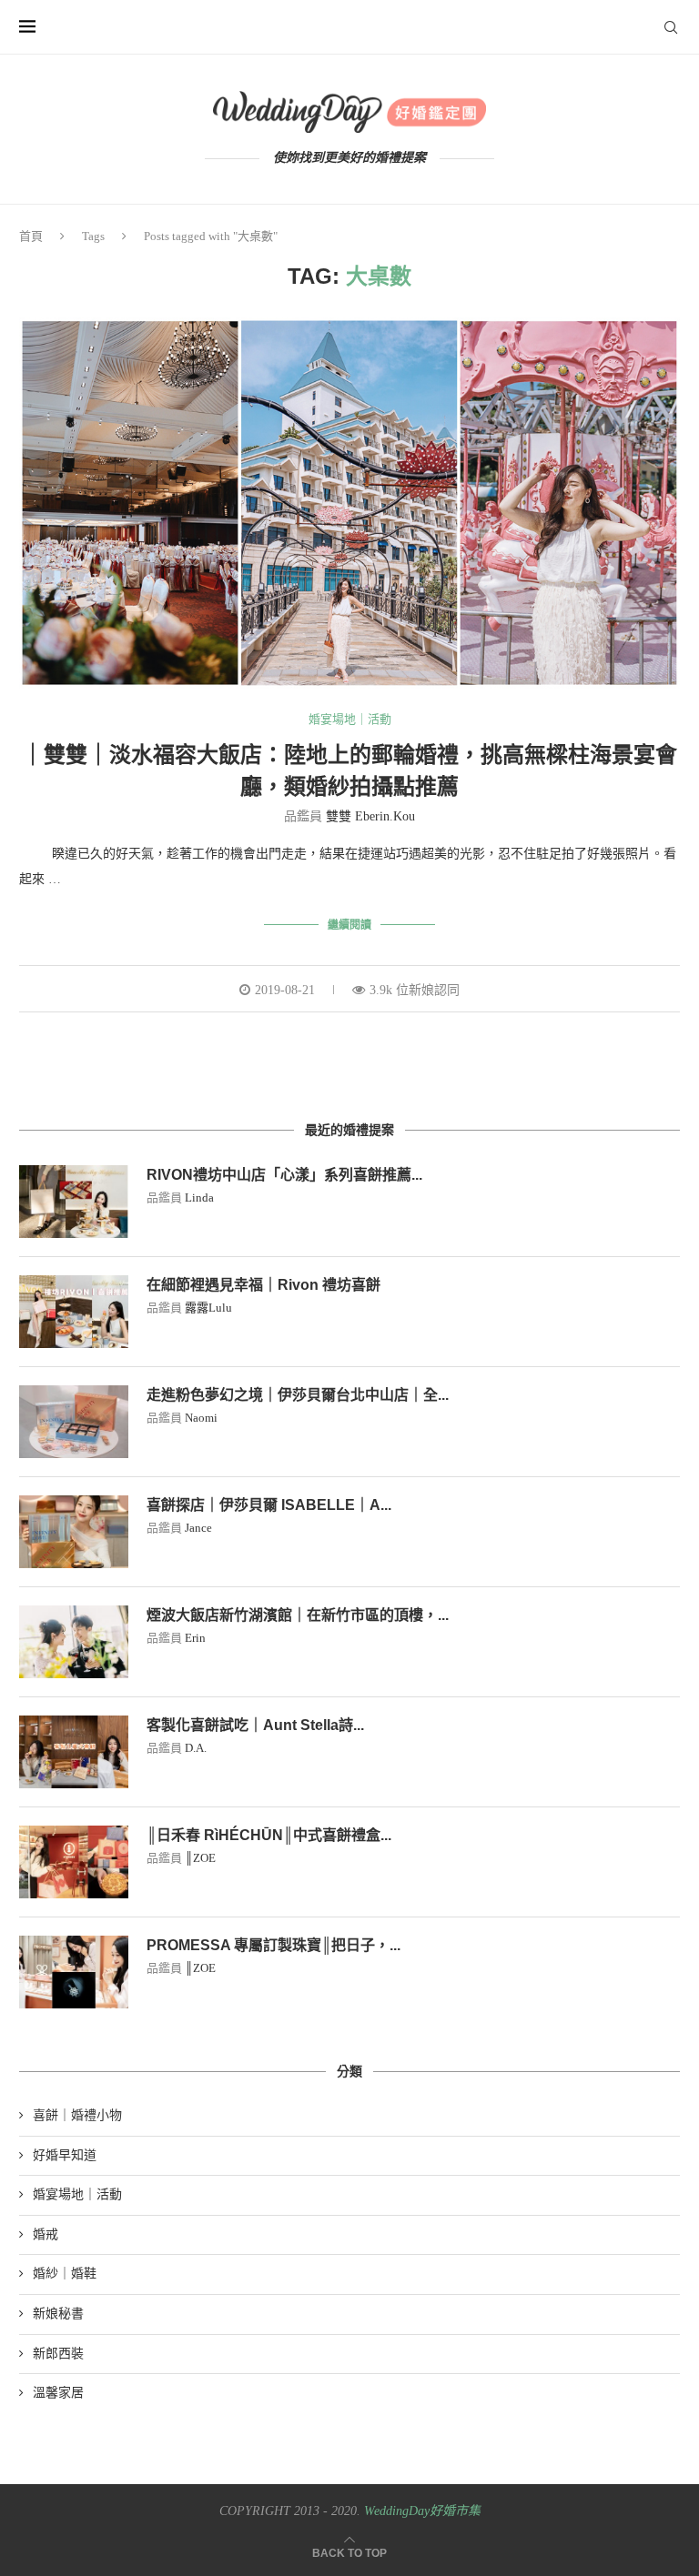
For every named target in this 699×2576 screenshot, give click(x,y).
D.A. (196, 1748)
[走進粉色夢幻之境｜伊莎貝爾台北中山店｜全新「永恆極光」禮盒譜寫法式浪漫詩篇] (74, 1422)
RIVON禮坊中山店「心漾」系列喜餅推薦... (284, 1175)
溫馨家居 (58, 2393)
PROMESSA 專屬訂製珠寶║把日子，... (274, 1945)
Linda (199, 1197)
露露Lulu (208, 1308)
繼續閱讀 (349, 925)
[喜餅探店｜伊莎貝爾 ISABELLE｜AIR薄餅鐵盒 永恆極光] (74, 1532)
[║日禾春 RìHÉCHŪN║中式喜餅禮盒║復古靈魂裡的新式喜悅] (74, 1862)
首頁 (31, 236)
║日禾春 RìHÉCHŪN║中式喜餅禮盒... (269, 1835)
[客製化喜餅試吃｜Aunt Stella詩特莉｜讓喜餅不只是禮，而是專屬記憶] (74, 1752)
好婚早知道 (65, 2155)
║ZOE (200, 1858)
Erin (195, 1638)
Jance (198, 1528)
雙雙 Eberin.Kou (370, 816)
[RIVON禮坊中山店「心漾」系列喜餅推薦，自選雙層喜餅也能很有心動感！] (74, 1202)
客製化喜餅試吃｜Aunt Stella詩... (255, 1725)
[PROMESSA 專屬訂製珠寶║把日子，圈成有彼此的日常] (74, 1972)
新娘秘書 (58, 2314)
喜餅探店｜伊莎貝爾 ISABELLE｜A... (269, 1505)
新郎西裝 (58, 2354)
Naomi (201, 1418)
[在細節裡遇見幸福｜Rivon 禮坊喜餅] (74, 1312)
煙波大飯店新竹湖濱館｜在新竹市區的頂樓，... (298, 1615)
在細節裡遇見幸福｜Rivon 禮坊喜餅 (263, 1285)
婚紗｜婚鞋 (65, 2274)
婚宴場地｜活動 (350, 719)
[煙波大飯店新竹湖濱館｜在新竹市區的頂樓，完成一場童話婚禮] (74, 1642)
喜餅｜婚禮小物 (77, 2115)
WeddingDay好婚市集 (422, 2511)
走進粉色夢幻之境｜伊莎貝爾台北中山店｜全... (298, 1395)
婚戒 (46, 2234)
